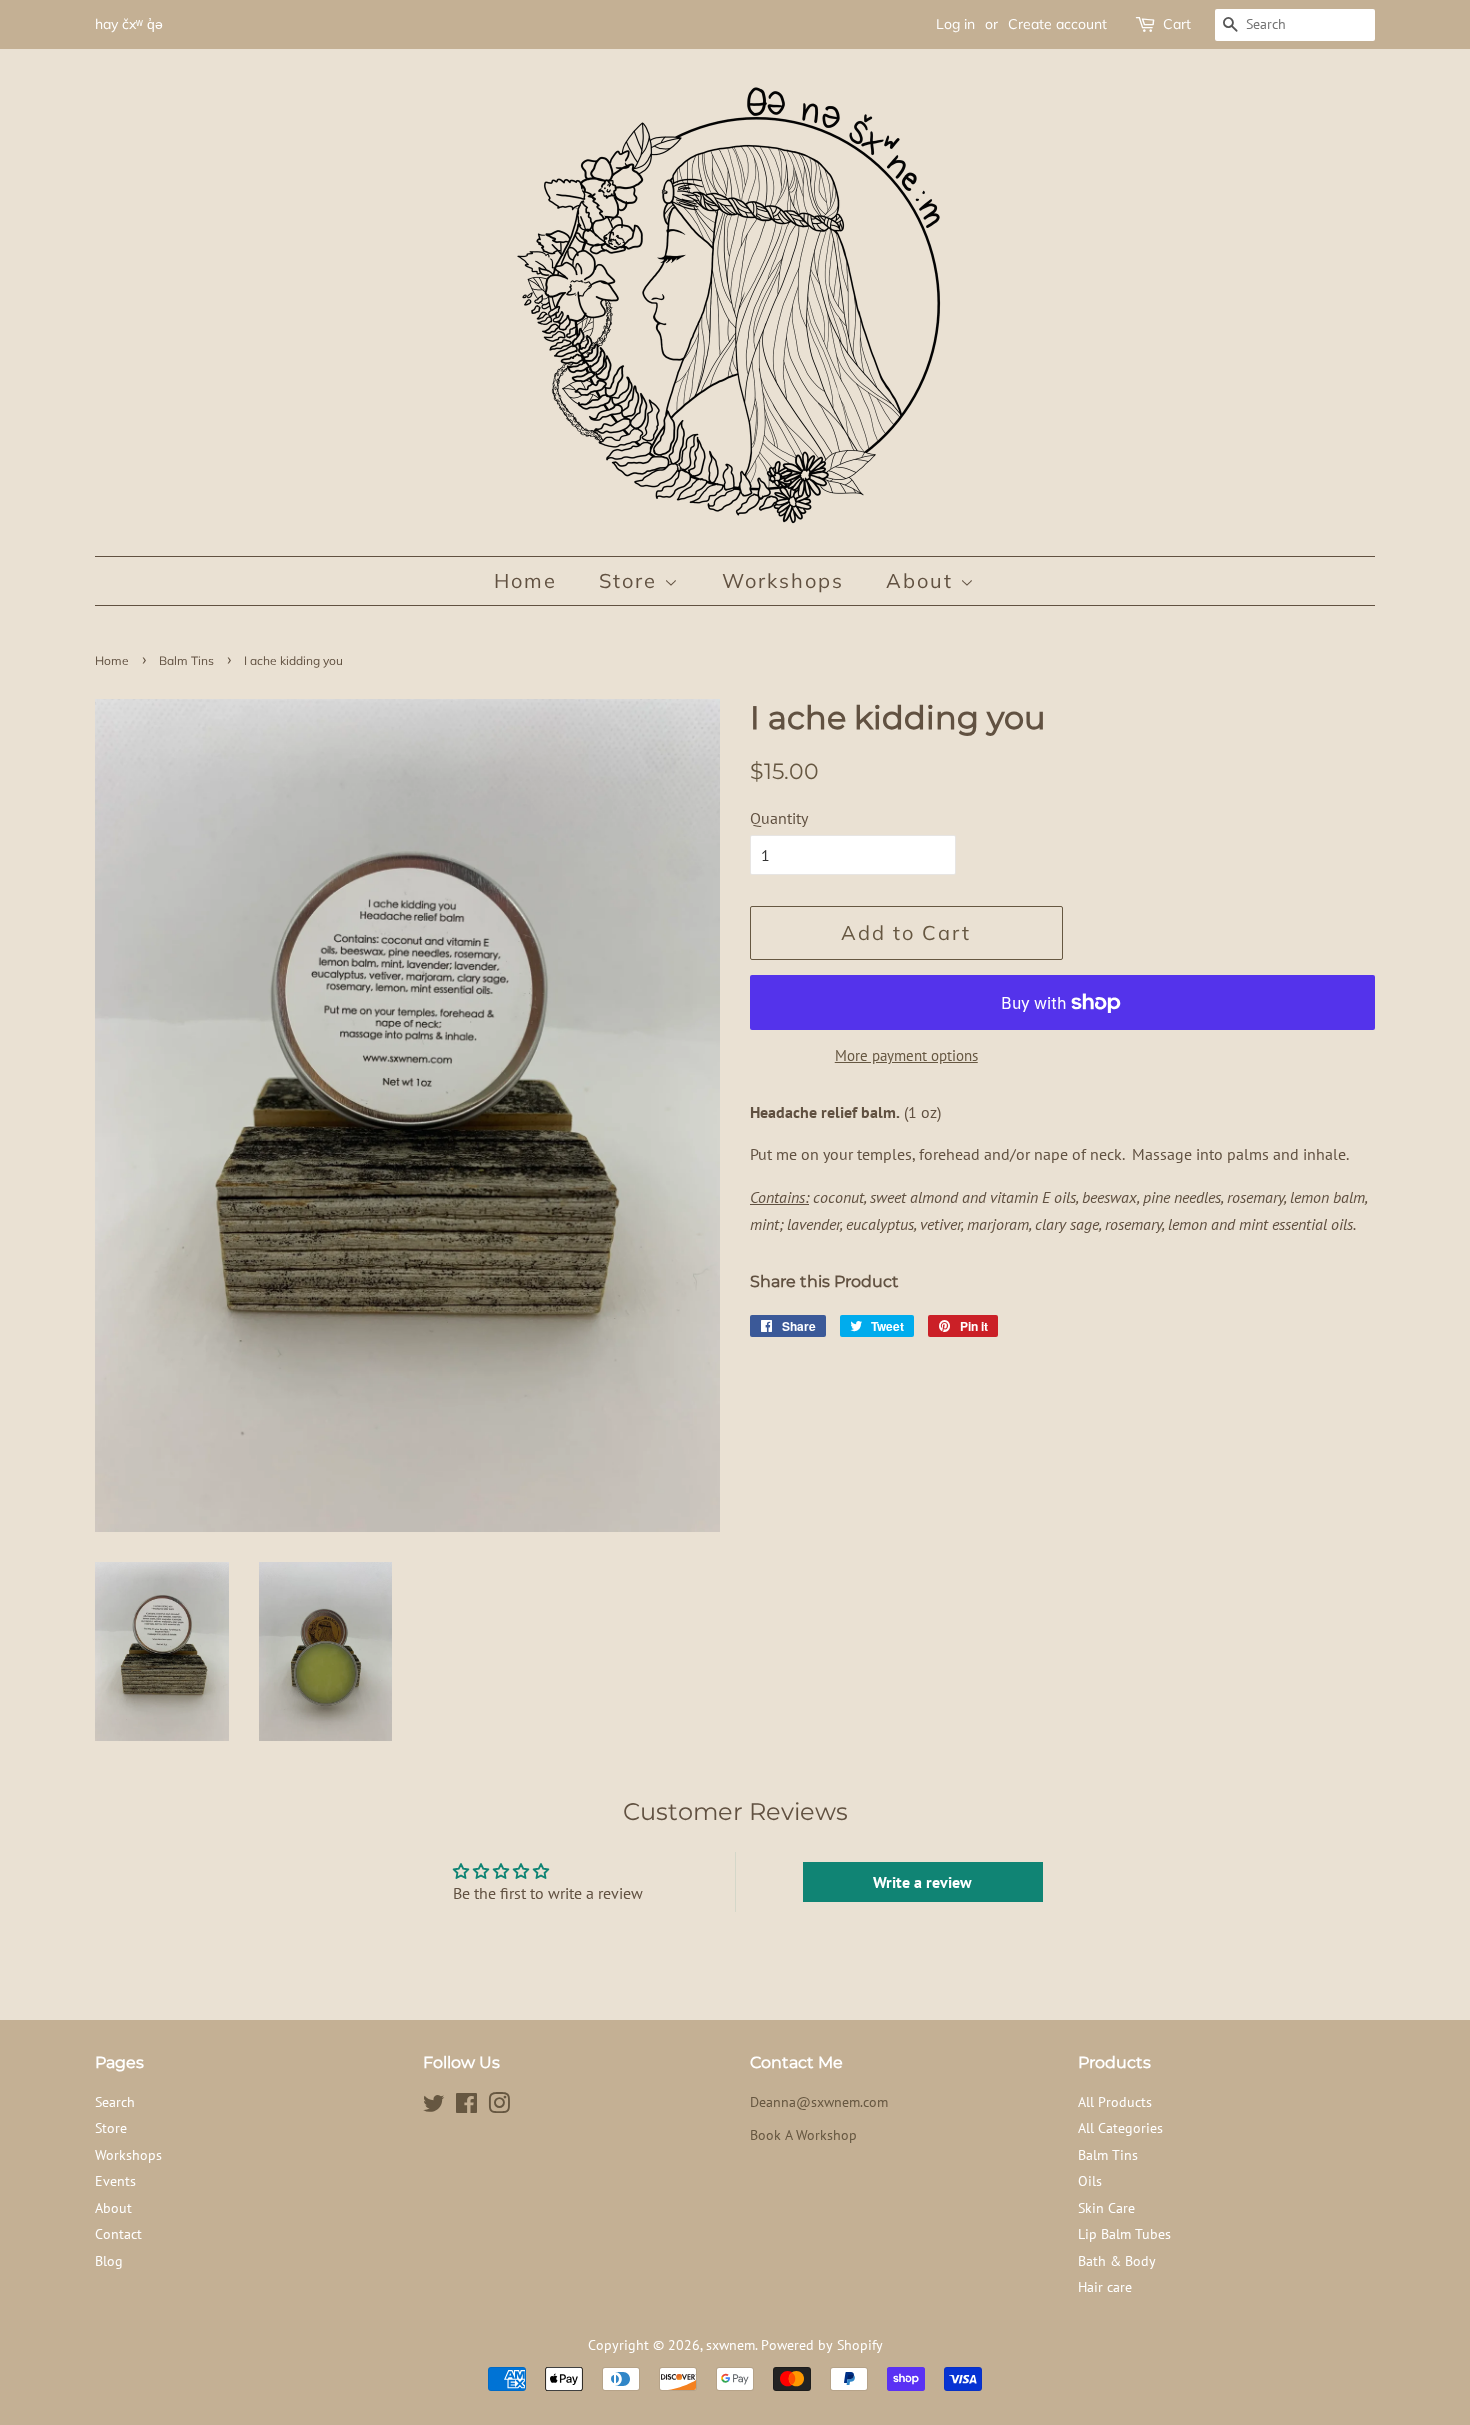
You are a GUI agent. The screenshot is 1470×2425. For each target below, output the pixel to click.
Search (115, 2102)
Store (631, 580)
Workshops (783, 580)
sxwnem (730, 2345)
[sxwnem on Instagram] (499, 2107)
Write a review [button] (922, 1882)
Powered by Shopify (822, 2345)
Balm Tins (186, 660)
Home (525, 580)
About (923, 580)
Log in (955, 24)
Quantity (779, 818)
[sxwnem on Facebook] (466, 2107)
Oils (1090, 2181)
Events (115, 2181)
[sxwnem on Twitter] (434, 2107)
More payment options (906, 1055)
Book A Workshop (803, 2135)
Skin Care (1106, 2208)
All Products (1115, 2102)
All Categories (1120, 2128)
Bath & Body (1117, 2261)
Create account (1057, 24)
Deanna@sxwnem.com (819, 2102)
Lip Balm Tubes (1124, 2234)
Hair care (1105, 2287)
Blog (109, 2261)
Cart (1177, 24)
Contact (118, 2234)
